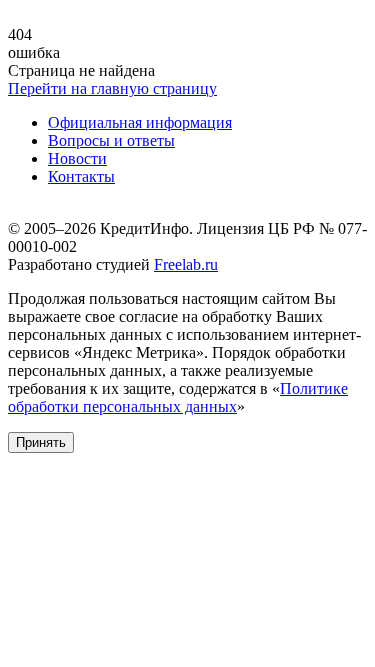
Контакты (81, 176)
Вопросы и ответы (111, 140)
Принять (41, 442)
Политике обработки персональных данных (178, 397)
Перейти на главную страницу (112, 88)
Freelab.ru (186, 264)
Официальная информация (140, 122)
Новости (77, 158)
